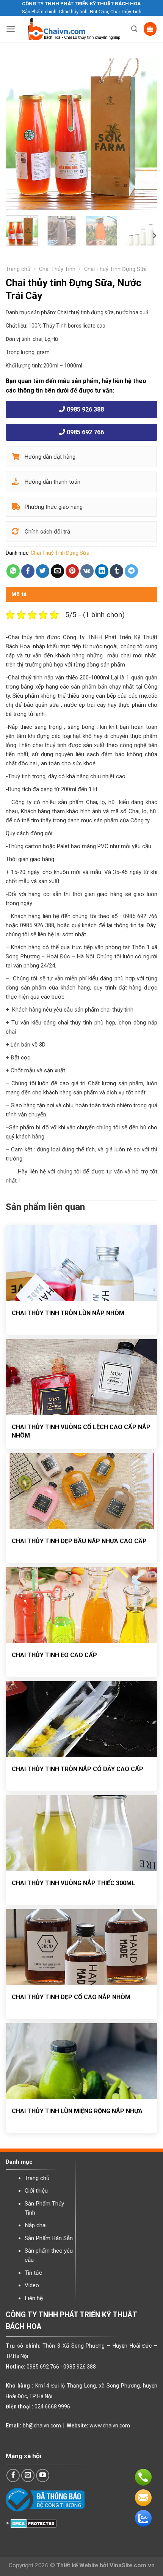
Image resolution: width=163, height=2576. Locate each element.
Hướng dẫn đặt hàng (49, 457)
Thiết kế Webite (77, 2565)
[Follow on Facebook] (13, 2476)
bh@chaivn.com (42, 2426)
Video (32, 2285)
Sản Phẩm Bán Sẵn (49, 2238)
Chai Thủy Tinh (57, 269)
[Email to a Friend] (58, 571)
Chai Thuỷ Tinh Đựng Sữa (115, 269)
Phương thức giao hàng (53, 507)
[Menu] (11, 29)
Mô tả (19, 594)
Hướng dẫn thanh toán (52, 482)
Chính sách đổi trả (47, 532)
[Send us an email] (28, 2476)
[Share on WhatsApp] (13, 571)
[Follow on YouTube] (43, 2476)
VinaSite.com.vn (132, 2565)
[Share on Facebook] (28, 571)
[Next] (145, 134)
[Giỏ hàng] (150, 29)
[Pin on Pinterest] (72, 571)
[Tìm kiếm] (134, 29)
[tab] (81, 594)
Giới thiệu (36, 2191)
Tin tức (33, 2273)
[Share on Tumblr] (117, 571)
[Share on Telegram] (132, 571)
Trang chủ (18, 269)
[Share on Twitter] (43, 571)
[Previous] (18, 134)
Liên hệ (34, 2298)
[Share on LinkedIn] (102, 571)
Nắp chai (36, 2225)
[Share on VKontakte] (87, 571)
